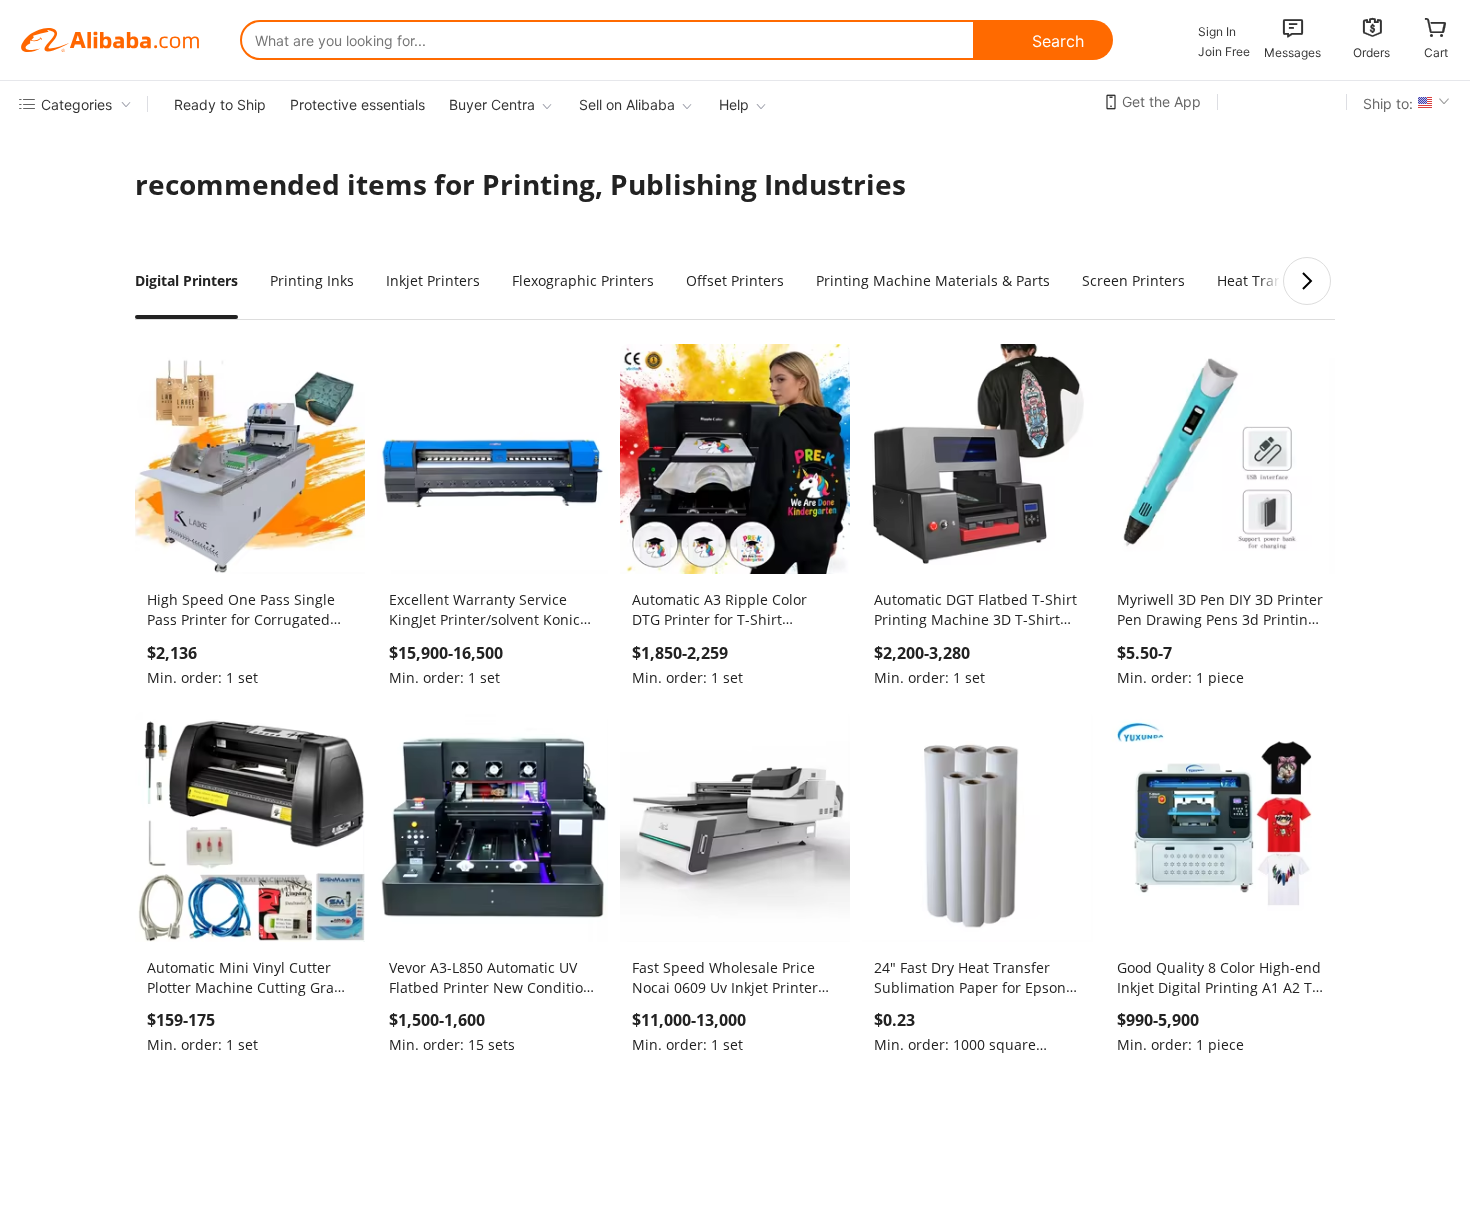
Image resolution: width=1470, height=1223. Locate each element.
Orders (1371, 52)
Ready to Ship (220, 104)
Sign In (1217, 31)
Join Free (1224, 51)
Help (734, 104)
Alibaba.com (110, 40)
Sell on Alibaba (627, 104)
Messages (1292, 52)
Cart (1436, 52)
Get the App (1161, 101)
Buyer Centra (492, 104)
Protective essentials (357, 104)
